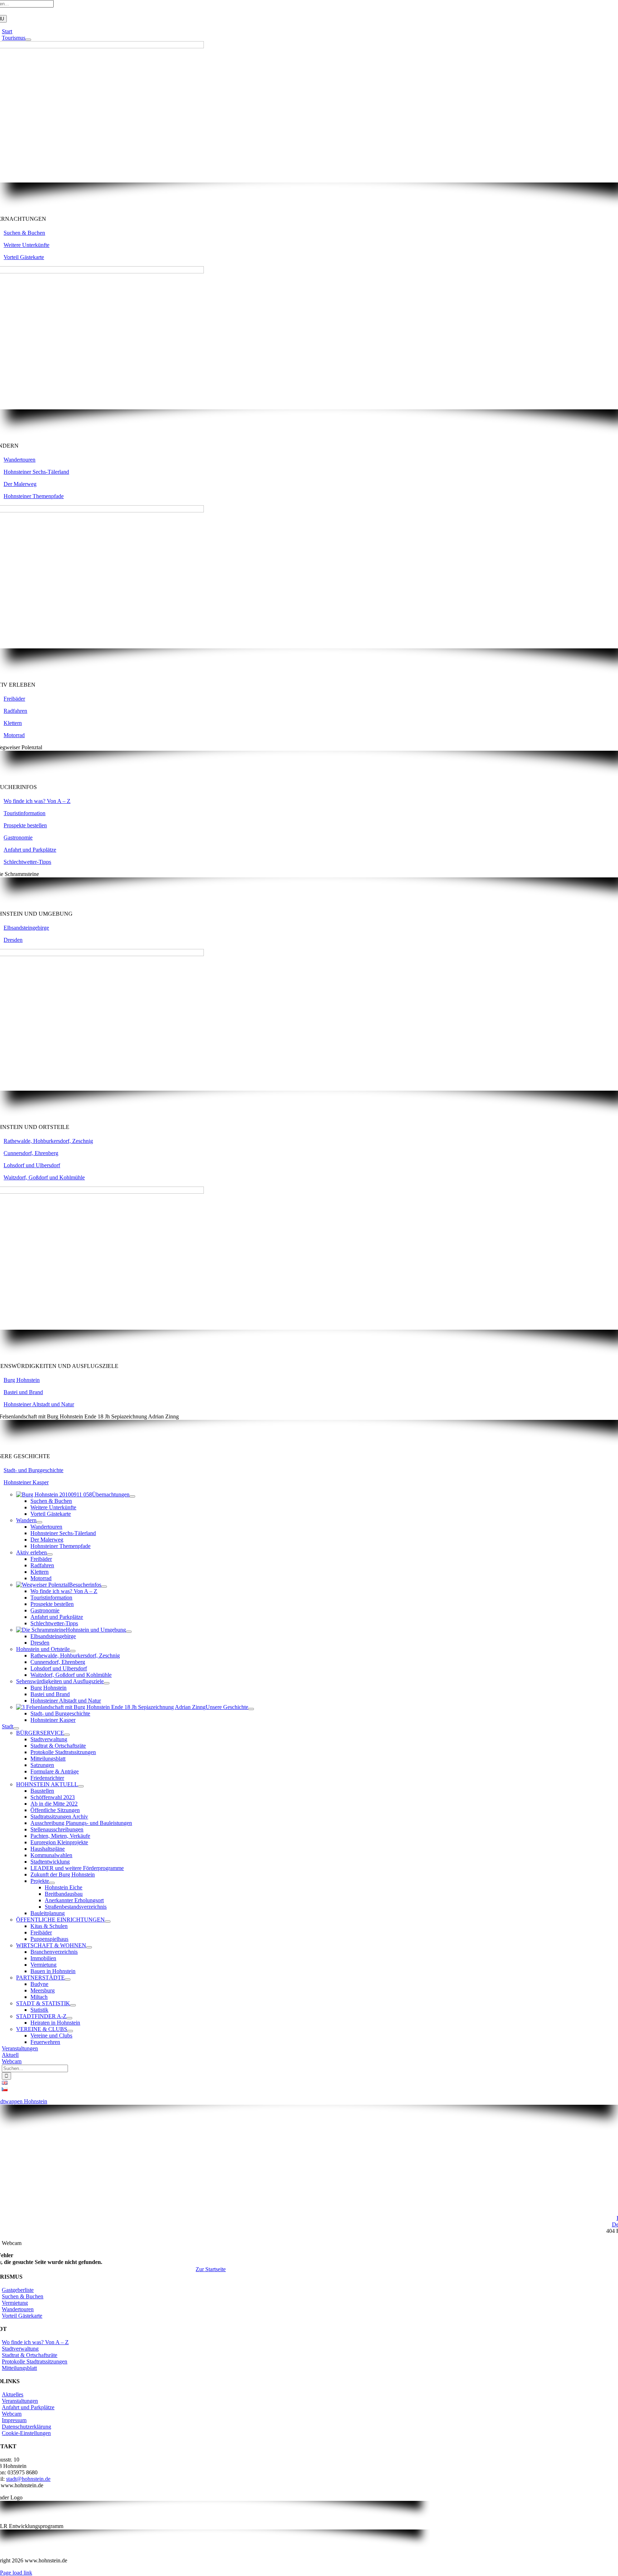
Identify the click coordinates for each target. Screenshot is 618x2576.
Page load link (16, 2573)
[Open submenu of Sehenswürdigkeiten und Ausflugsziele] (107, 1683)
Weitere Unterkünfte (26, 245)
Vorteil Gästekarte (24, 257)
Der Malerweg (20, 484)
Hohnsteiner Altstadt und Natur (39, 1404)
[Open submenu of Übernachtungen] (132, 1496)
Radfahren (15, 711)
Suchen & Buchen (24, 233)
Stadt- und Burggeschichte (33, 1470)
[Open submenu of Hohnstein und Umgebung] (129, 1632)
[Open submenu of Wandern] (39, 1522)
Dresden (13, 940)
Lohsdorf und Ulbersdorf (32, 1165)
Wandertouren (19, 460)
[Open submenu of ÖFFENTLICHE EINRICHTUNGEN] (108, 1922)
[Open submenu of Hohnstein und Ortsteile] (73, 1651)
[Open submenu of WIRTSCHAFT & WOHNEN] (89, 1947)
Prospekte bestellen (25, 825)
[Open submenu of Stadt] (16, 1728)
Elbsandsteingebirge (26, 928)
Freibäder (14, 699)
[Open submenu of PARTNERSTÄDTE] (68, 1980)
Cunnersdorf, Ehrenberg (31, 1153)
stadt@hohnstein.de (28, 2479)
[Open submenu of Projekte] (52, 1883)
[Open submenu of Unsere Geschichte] (251, 1709)
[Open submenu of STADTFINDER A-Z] (69, 2018)
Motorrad (14, 735)
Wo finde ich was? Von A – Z (37, 801)
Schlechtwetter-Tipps (27, 862)
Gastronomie (18, 837)
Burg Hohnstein (22, 1380)
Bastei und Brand (23, 1392)
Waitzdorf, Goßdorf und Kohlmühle (44, 1177)
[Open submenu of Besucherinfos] (104, 1587)
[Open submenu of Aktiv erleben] (50, 1554)
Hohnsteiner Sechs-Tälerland (36, 472)
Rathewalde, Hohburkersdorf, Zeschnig (48, 1141)
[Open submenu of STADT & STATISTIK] (73, 2005)
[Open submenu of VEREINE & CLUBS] (70, 2031)
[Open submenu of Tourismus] (28, 40)
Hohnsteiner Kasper (26, 1482)
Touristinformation (24, 813)
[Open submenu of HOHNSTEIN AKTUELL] (81, 1786)
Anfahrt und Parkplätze (30, 850)
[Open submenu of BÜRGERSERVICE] (67, 1735)
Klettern (13, 723)
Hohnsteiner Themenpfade (34, 496)
